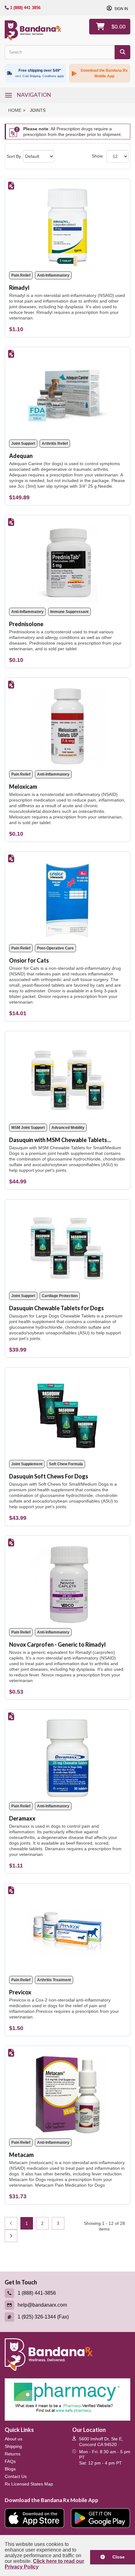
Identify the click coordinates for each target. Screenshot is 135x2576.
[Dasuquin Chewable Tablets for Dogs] (68, 1246)
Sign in (121, 9)
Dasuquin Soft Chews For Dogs (49, 1476)
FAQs (10, 2461)
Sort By (14, 156)
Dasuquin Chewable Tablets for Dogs (57, 1308)
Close (116, 2557)
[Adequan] (68, 393)
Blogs (10, 2469)
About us (13, 2439)
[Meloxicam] (68, 724)
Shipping (13, 2446)
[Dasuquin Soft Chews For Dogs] (68, 1414)
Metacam (21, 2155)
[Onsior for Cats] (68, 898)
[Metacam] (68, 2092)
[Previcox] (68, 1930)
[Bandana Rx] (33, 30)
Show (97, 156)
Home (15, 110)
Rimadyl (19, 288)
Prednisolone (26, 624)
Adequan (21, 456)
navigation (34, 95)
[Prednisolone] (68, 561)
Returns (13, 2454)
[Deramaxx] (68, 1756)
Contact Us (16, 2476)
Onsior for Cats (29, 960)
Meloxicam (23, 787)
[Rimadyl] (68, 225)
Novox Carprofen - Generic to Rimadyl (57, 1644)
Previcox (20, 1992)
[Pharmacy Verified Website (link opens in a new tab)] (67, 2399)
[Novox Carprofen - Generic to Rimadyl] (68, 1582)
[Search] (122, 52)
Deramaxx (22, 1818)
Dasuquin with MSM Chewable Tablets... (60, 1140)
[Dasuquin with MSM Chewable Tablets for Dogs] (68, 1077)
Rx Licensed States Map (29, 2484)
